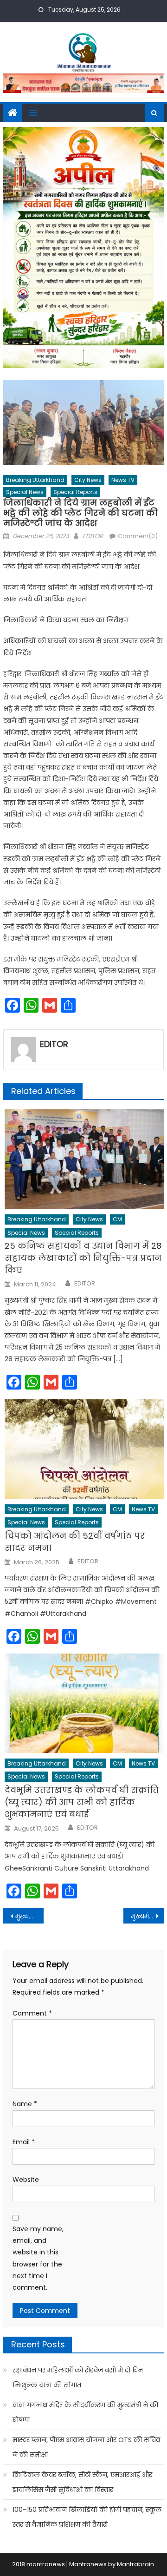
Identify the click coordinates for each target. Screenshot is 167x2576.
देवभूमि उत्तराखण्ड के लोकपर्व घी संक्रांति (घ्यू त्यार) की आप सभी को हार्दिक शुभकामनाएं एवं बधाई (82, 1802)
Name (25, 2104)
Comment (32, 2013)
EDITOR (93, 536)
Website (26, 2180)
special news (25, 492)
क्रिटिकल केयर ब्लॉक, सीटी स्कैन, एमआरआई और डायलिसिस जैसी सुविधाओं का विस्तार (82, 2482)
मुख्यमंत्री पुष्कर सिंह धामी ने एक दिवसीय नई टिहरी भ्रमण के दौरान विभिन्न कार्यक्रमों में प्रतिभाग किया (147, 1916)
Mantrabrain (135, 2564)
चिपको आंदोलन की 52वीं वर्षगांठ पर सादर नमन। (75, 1542)
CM (117, 1219)
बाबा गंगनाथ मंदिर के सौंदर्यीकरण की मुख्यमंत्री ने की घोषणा (85, 2412)
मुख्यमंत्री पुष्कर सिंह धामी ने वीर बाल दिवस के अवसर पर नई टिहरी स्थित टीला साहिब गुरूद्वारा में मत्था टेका (29, 1916)
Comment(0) (138, 536)
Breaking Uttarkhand (35, 480)
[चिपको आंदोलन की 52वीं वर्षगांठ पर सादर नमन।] (84, 1449)
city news (88, 480)
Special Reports (75, 492)
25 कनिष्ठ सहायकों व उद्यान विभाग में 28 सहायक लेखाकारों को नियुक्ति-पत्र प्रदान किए (83, 1258)
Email (24, 2142)
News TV (123, 480)
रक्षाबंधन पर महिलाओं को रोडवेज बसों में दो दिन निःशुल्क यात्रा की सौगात (78, 2378)
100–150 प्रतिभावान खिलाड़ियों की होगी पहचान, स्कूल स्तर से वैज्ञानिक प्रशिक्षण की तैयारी (87, 2517)
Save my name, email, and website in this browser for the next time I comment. (38, 2258)
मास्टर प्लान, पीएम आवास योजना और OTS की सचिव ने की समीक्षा (86, 2447)
